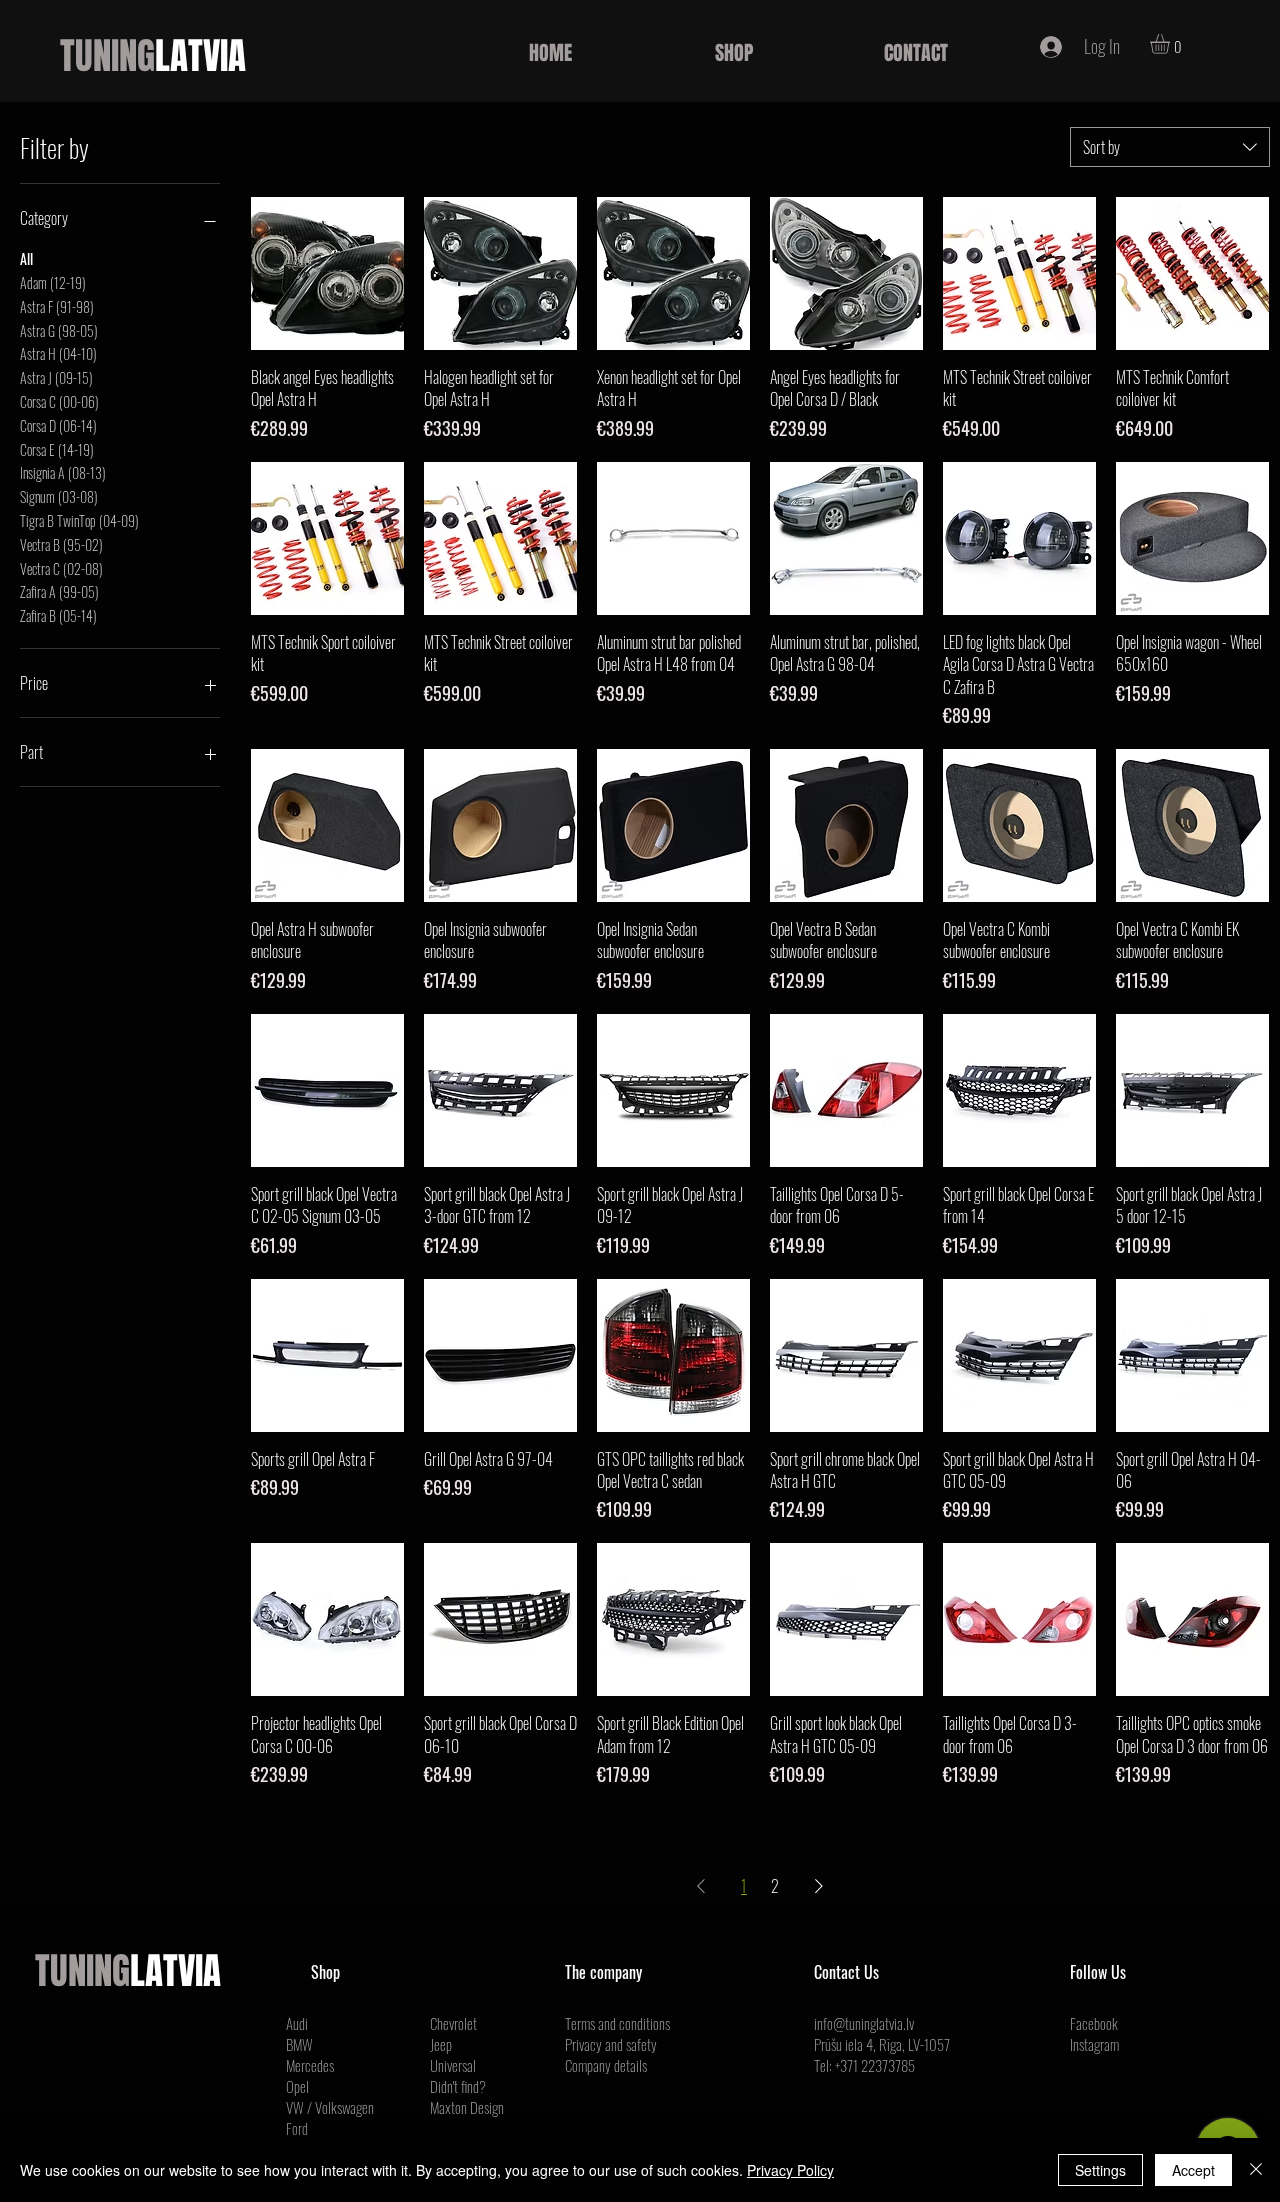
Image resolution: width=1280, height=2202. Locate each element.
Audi (297, 2023)
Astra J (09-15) (56, 377)
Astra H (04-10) (58, 353)
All (26, 258)
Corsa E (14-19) (57, 449)
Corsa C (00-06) (59, 401)
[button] (1171, 44)
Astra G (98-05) (59, 330)
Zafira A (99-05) (59, 591)
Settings (1100, 2170)
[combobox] (1170, 147)
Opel (297, 2086)
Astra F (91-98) (57, 306)
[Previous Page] (701, 1886)
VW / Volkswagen (330, 2107)
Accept (1193, 2170)
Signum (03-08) (59, 496)
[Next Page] (819, 1886)
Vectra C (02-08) (61, 568)
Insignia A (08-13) (63, 472)
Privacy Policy (790, 2170)
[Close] (1256, 2170)
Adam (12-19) (53, 282)
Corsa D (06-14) (58, 425)
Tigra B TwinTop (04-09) (79, 520)
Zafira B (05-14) (58, 615)
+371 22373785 (875, 2065)
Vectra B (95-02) (61, 544)
